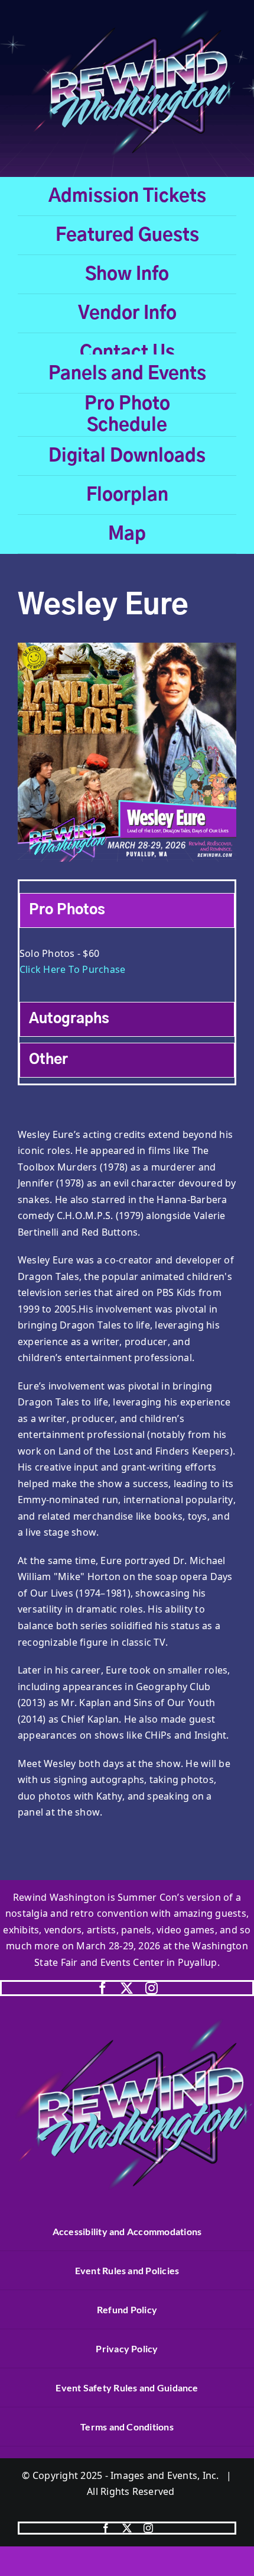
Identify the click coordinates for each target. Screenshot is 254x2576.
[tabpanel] (127, 968)
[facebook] (102, 1988)
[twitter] (127, 1988)
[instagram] (152, 1988)
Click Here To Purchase (72, 969)
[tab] (127, 910)
